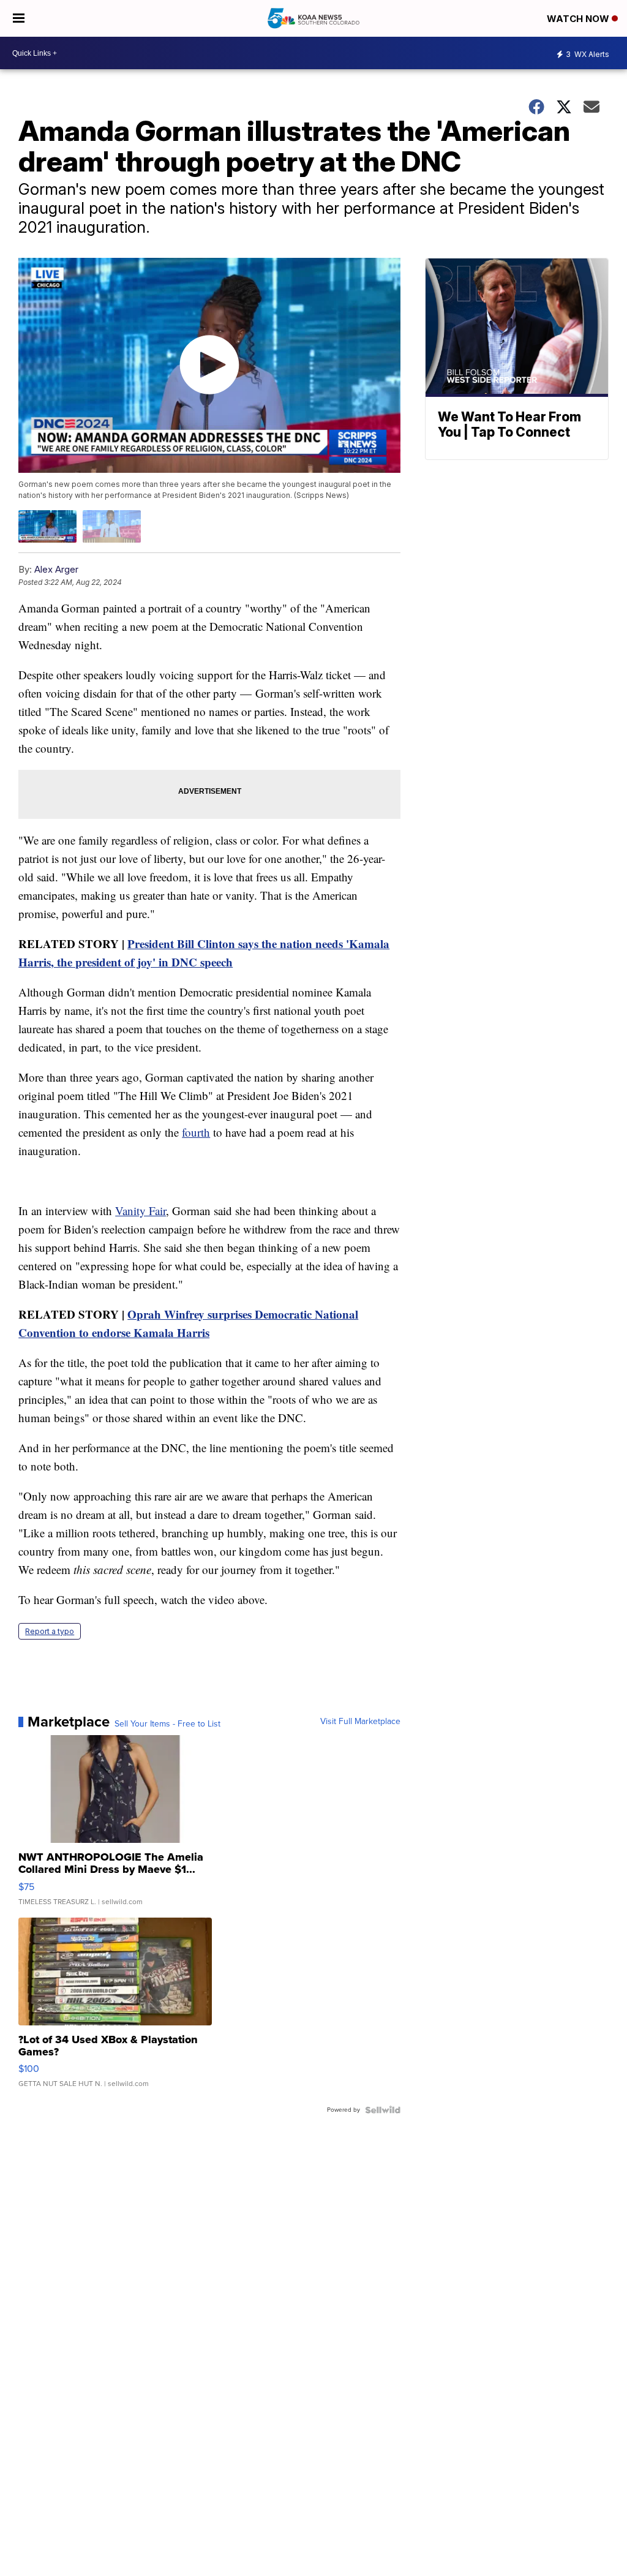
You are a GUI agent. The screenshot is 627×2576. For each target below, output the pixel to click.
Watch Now (579, 19)
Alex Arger (56, 569)
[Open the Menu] (19, 18)
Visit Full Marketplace (360, 1722)
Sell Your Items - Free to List (167, 1724)
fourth (196, 1132)
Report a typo (50, 1631)
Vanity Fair (141, 1211)
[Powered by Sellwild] (383, 2110)
